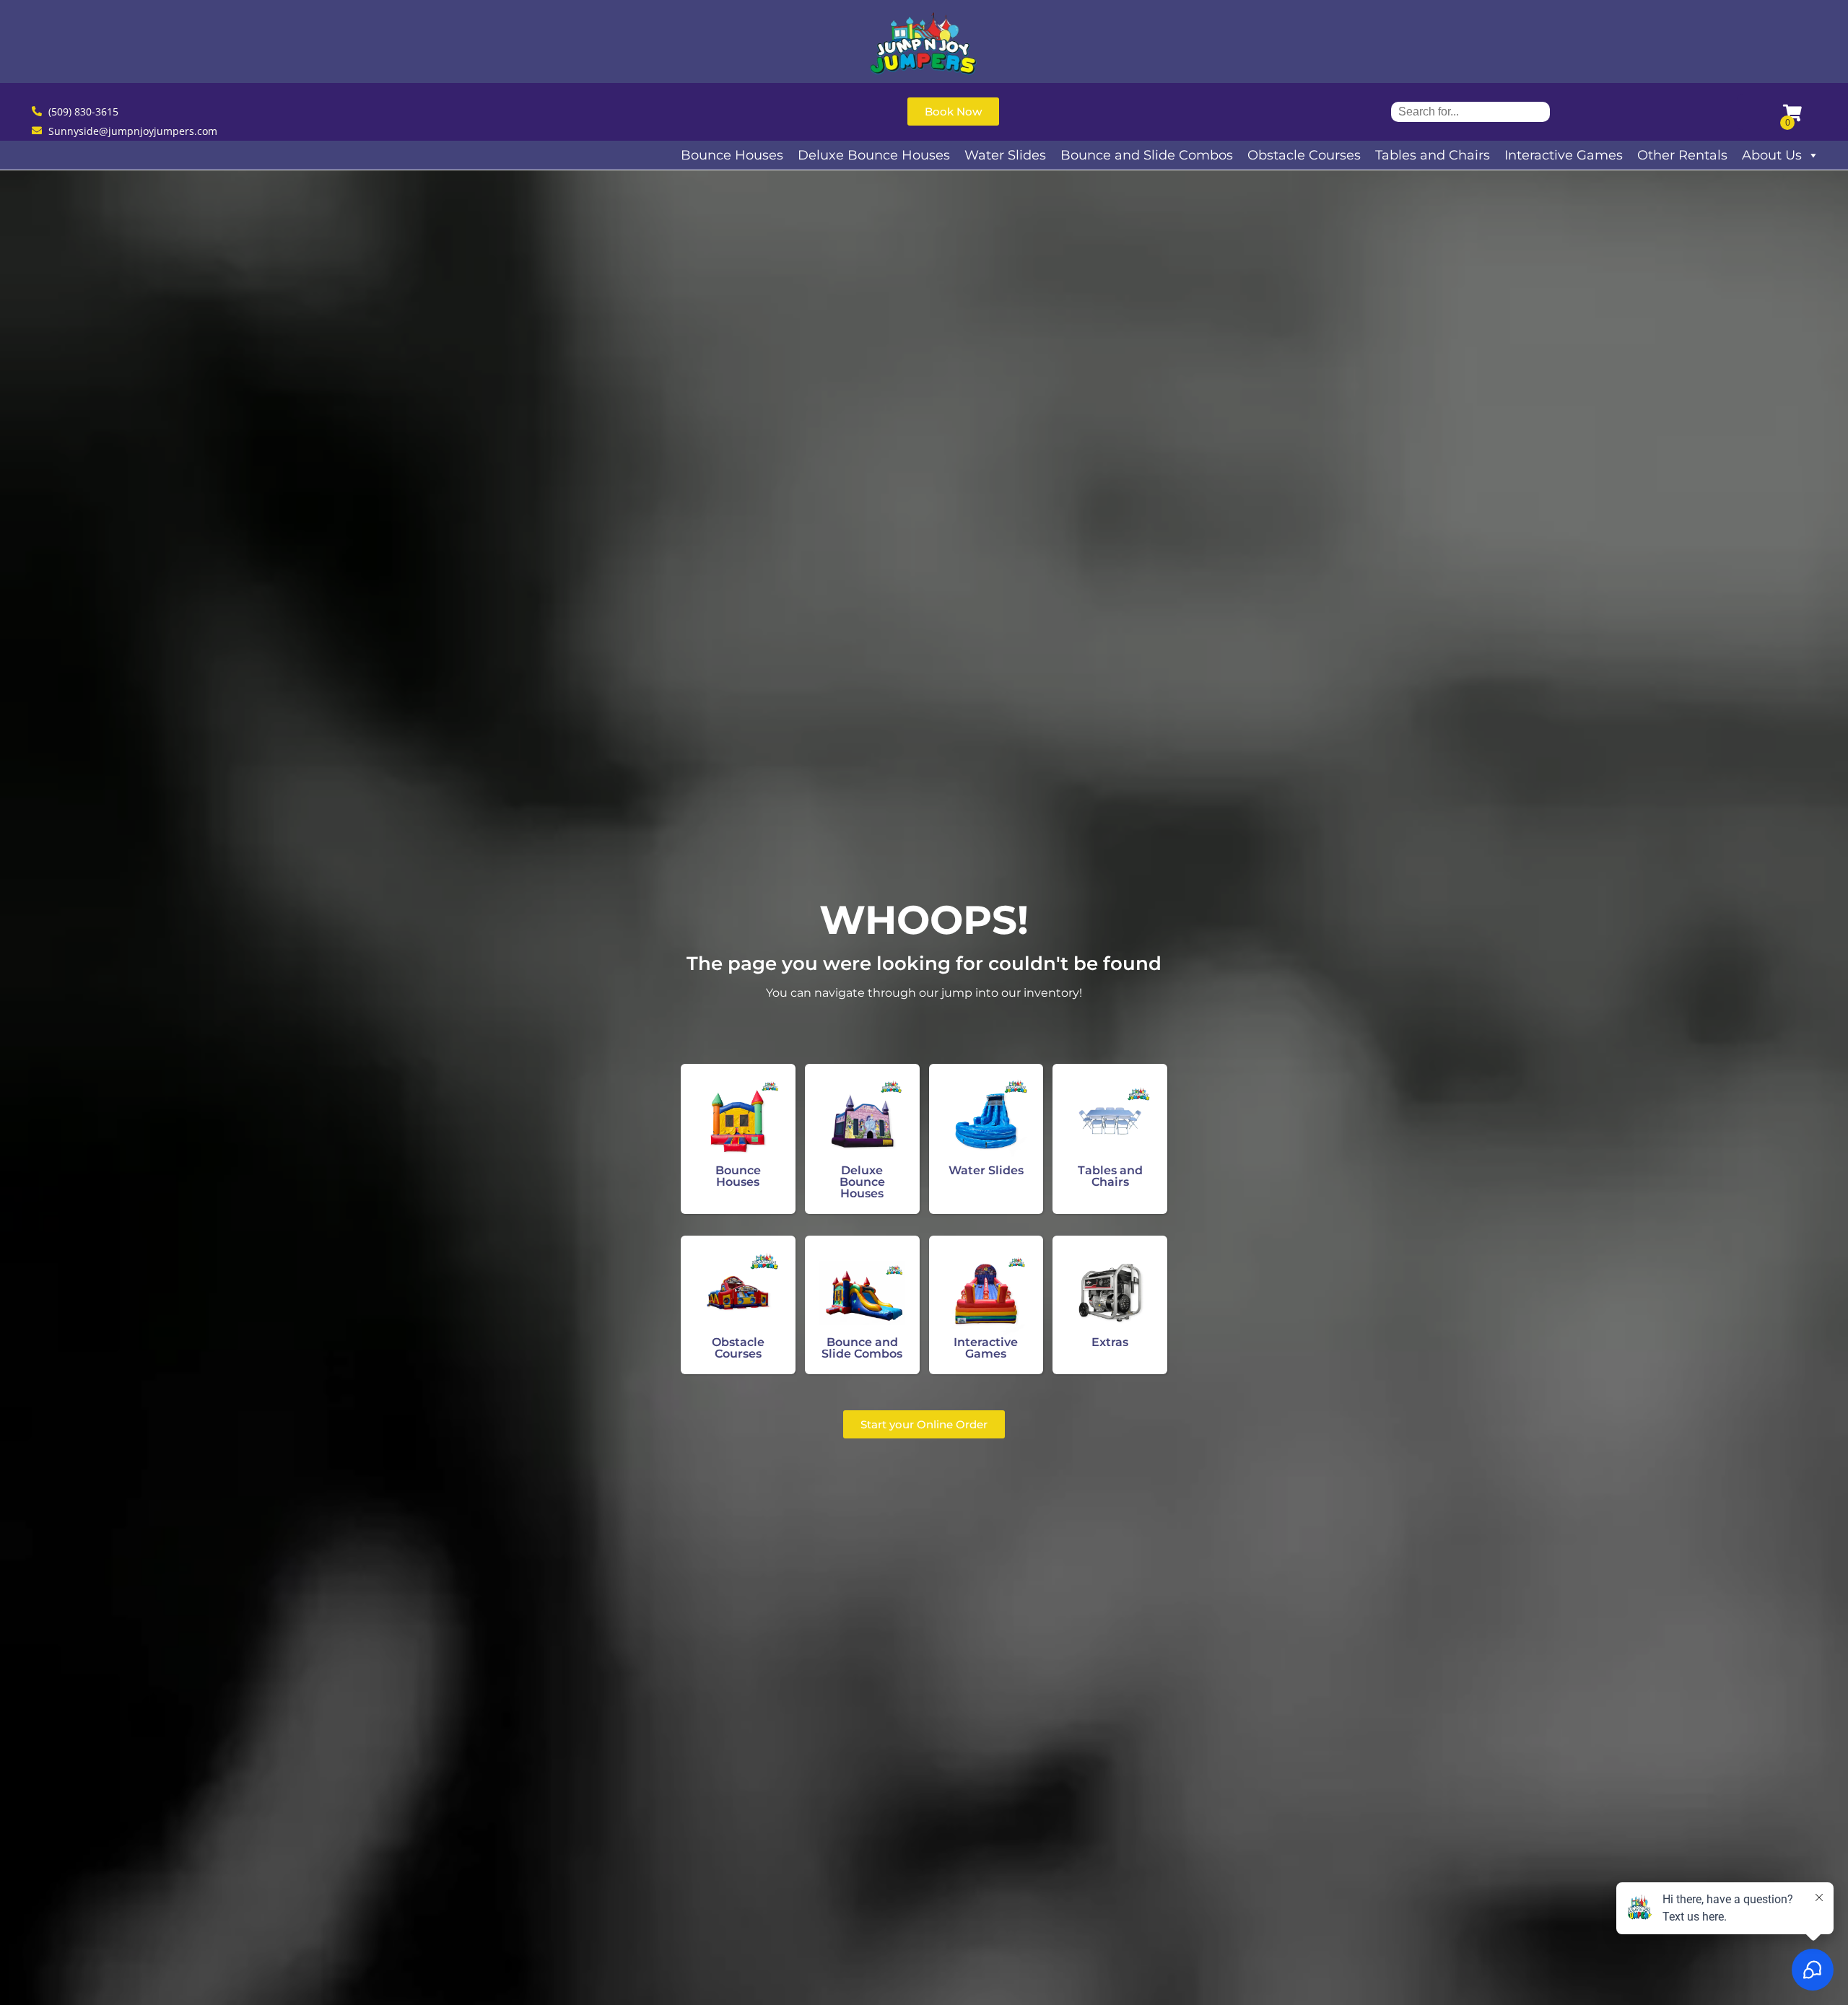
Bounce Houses (732, 155)
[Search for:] (1470, 112)
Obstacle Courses (1304, 155)
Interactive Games (1564, 155)
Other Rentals (1682, 155)
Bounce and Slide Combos (1147, 155)
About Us (1772, 155)
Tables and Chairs (1433, 155)
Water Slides (1005, 155)
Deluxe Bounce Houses (874, 155)
